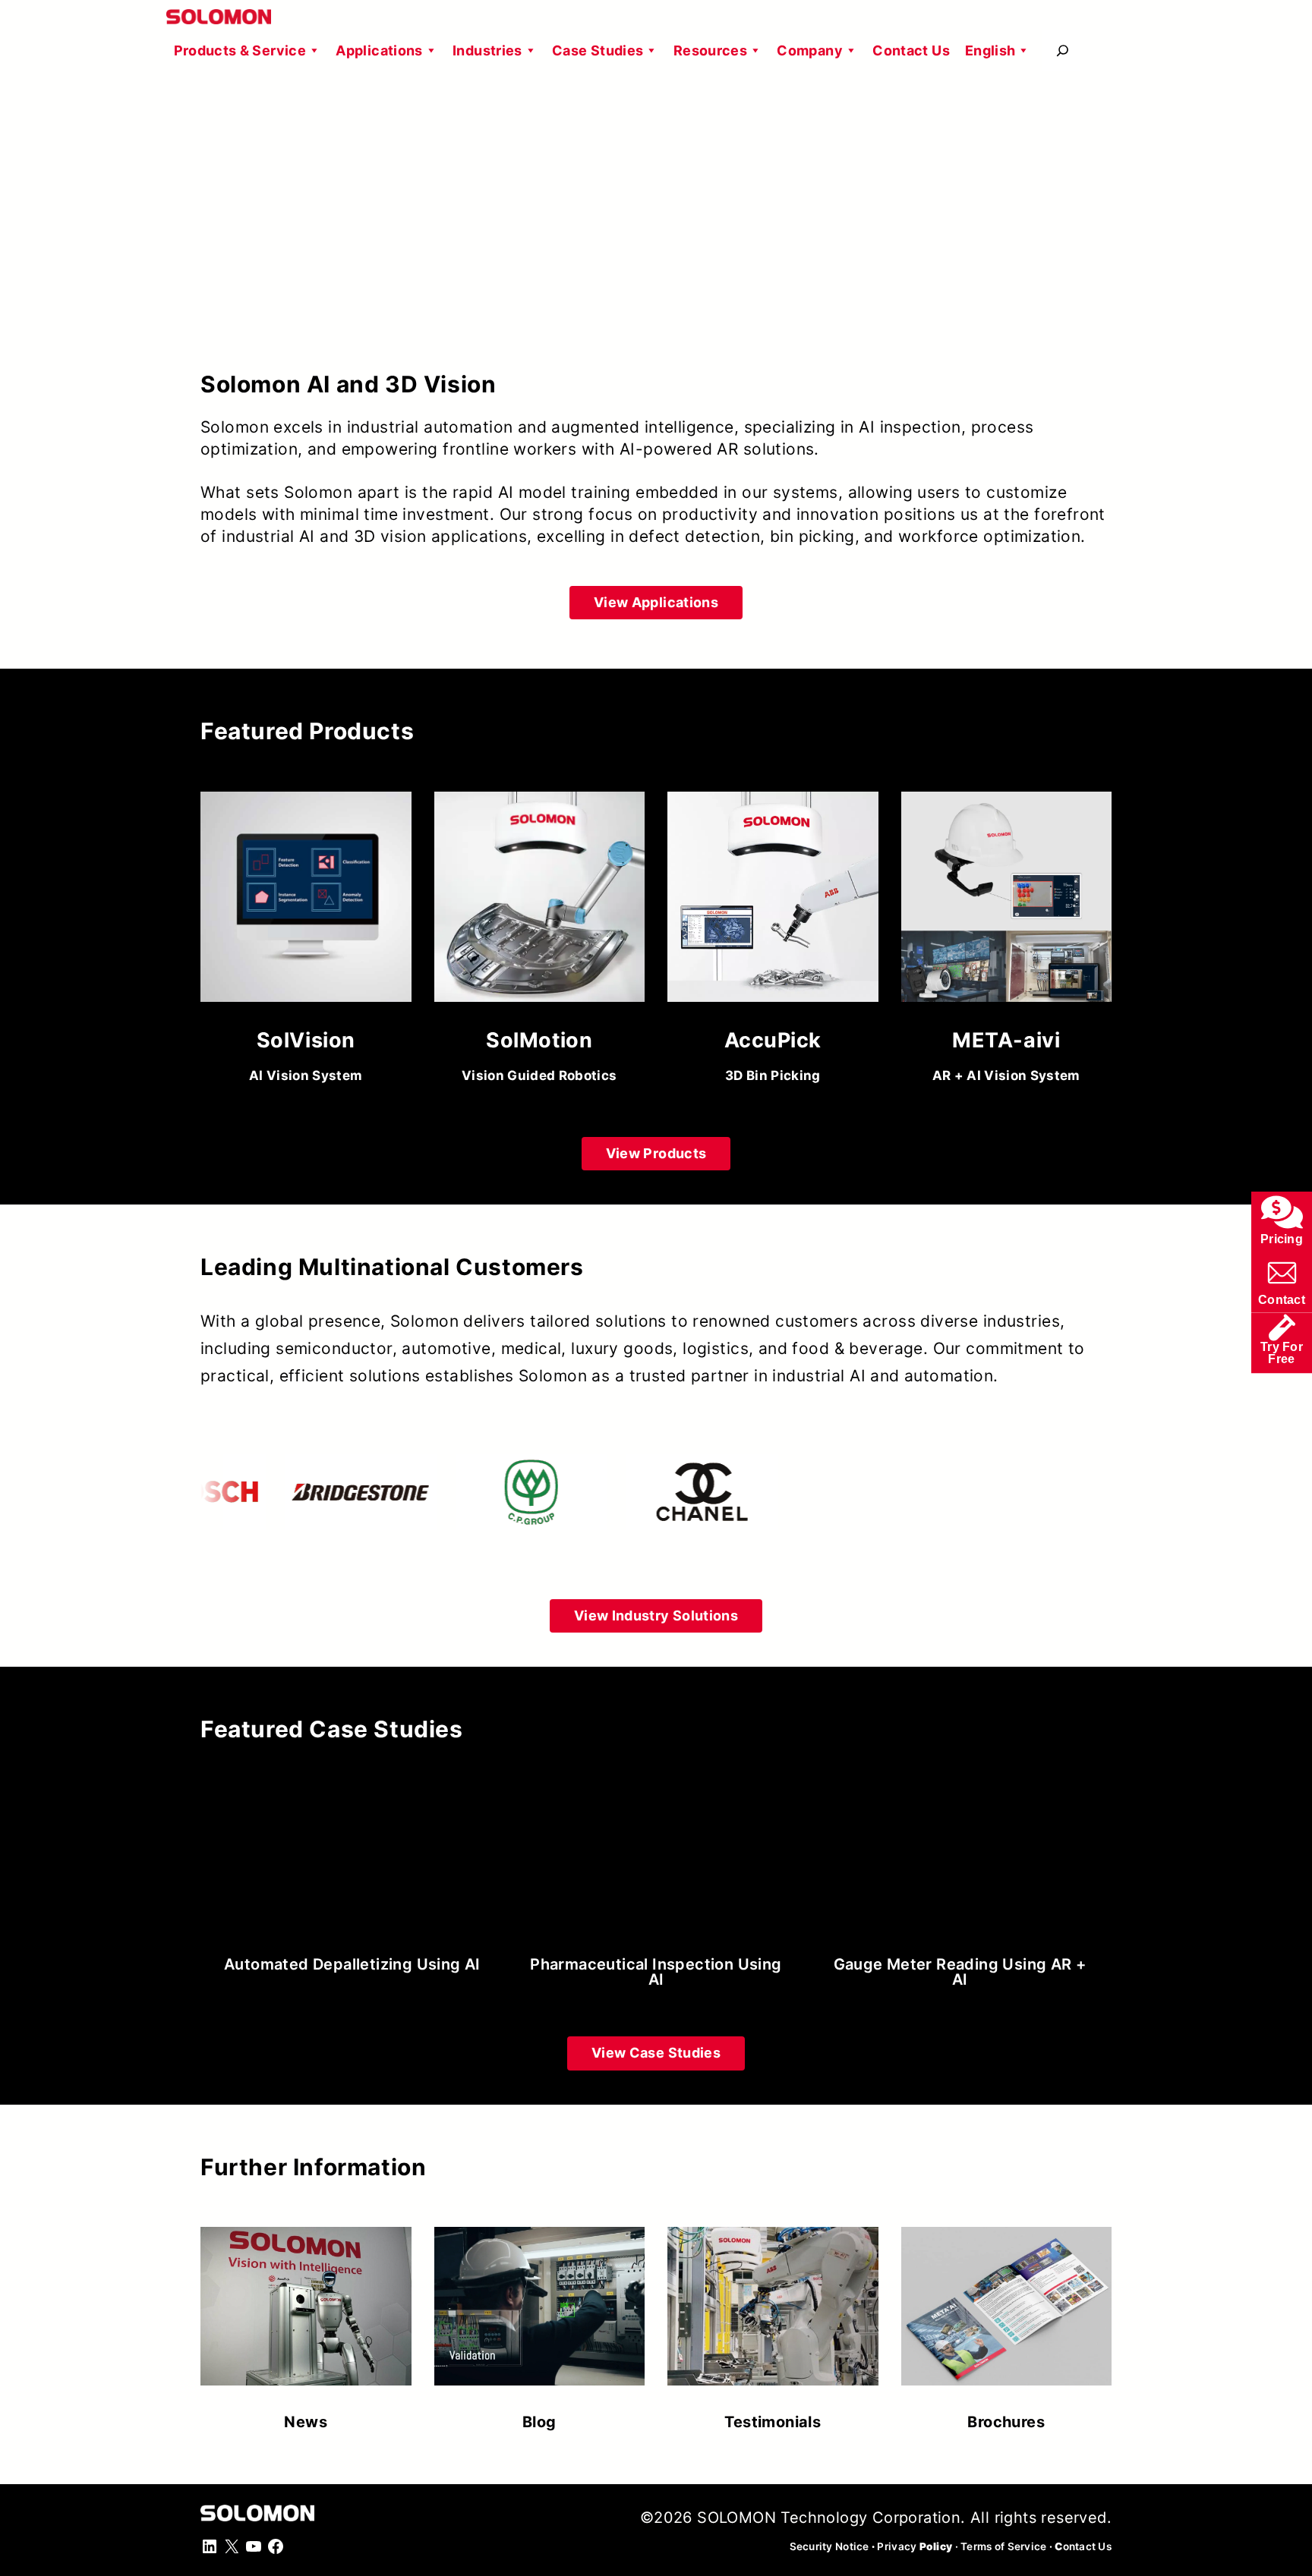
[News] (306, 2321)
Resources (710, 50)
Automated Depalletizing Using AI (352, 1964)
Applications (379, 50)
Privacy (915, 2546)
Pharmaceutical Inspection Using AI (656, 1972)
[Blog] (540, 2321)
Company (810, 50)
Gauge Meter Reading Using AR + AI (960, 1972)
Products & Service (240, 50)
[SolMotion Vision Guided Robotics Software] (540, 943)
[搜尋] (1063, 50)
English (990, 50)
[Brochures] (1007, 2321)
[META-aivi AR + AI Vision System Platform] (1007, 943)
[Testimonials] (773, 2321)
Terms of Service (1003, 2546)
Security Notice (829, 2546)
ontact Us (1083, 2546)
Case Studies (598, 50)
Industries (487, 50)
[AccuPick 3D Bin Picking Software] (773, 943)
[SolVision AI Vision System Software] (306, 943)
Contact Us (911, 50)
